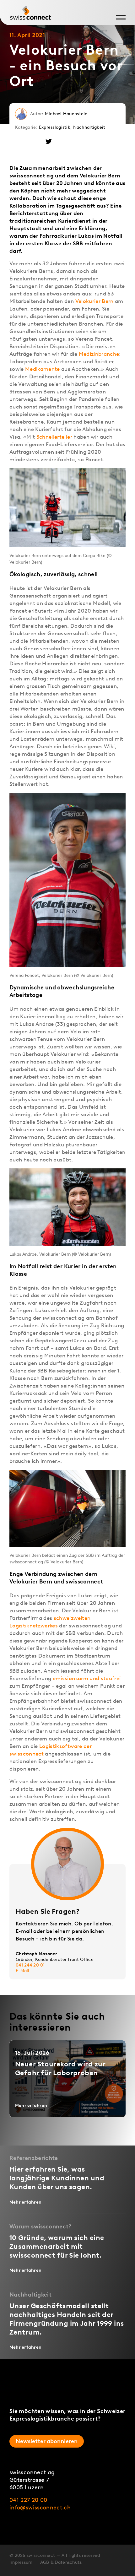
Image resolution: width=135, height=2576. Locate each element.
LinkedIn (34, 141)
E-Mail (23, 1971)
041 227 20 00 (28, 2500)
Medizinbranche (99, 354)
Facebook (63, 141)
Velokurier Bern (94, 301)
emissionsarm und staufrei (87, 1678)
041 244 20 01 (30, 1965)
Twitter (49, 141)
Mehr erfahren (31, 2105)
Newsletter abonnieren (47, 2441)
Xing (20, 141)
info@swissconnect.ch (40, 2508)
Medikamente (43, 369)
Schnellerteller (54, 437)
